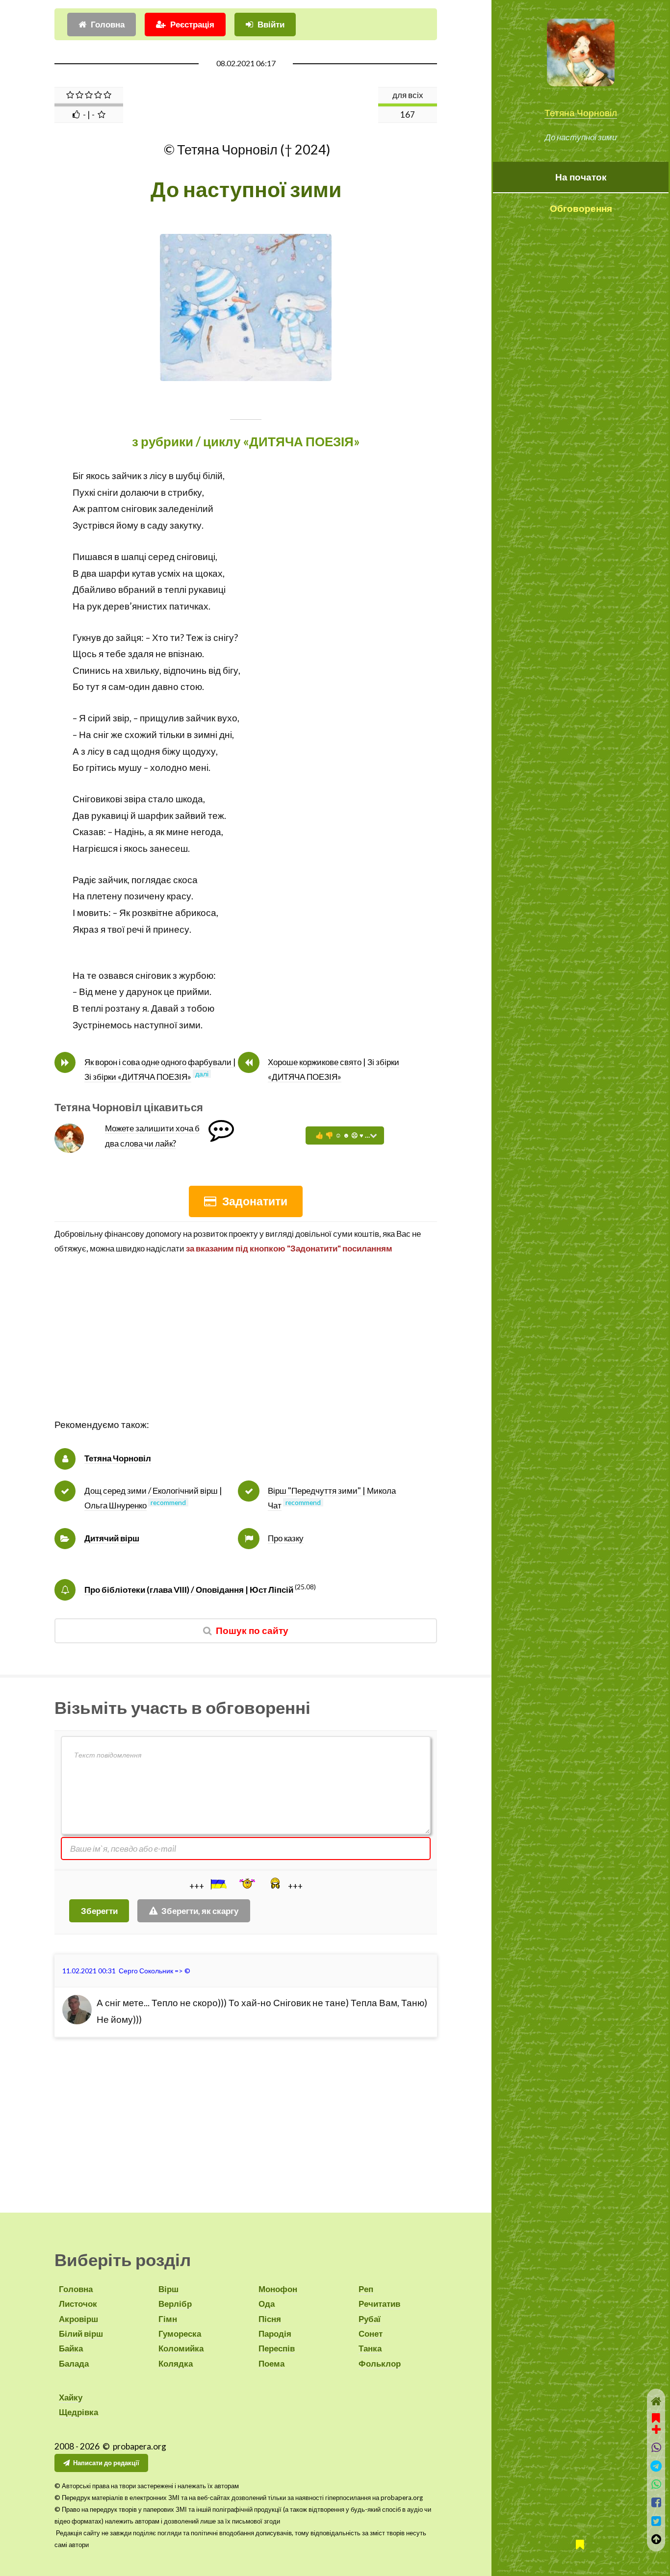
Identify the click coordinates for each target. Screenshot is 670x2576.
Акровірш (78, 2319)
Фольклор (380, 2363)
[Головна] (656, 2401)
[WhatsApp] (656, 2484)
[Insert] (218, 1884)
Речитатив (379, 2304)
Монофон (278, 2289)
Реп (366, 2289)
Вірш (168, 2289)
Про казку (286, 1538)
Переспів (277, 2348)
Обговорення (581, 208)
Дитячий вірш (112, 1538)
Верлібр (175, 2304)
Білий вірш (81, 2334)
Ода (267, 2304)
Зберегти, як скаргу (200, 1911)
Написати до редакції (106, 2463)
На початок (581, 177)
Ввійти (271, 24)
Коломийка (181, 2348)
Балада (74, 2363)
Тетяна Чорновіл (581, 113)
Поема (271, 2363)
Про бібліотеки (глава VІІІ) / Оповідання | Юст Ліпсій (189, 1590)
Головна (108, 24)
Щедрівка (78, 2412)
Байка (71, 2348)
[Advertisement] (246, 1348)
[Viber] (656, 2447)
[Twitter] (656, 2521)
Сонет (371, 2334)
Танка (370, 2348)
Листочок (78, 2304)
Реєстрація (192, 24)
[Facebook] (656, 2502)
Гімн (168, 2319)
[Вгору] (656, 2539)
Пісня (270, 2319)
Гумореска (180, 2334)
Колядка (176, 2363)
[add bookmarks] (656, 2423)
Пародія (275, 2334)
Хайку (71, 2397)
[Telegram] (656, 2466)
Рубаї (370, 2319)
